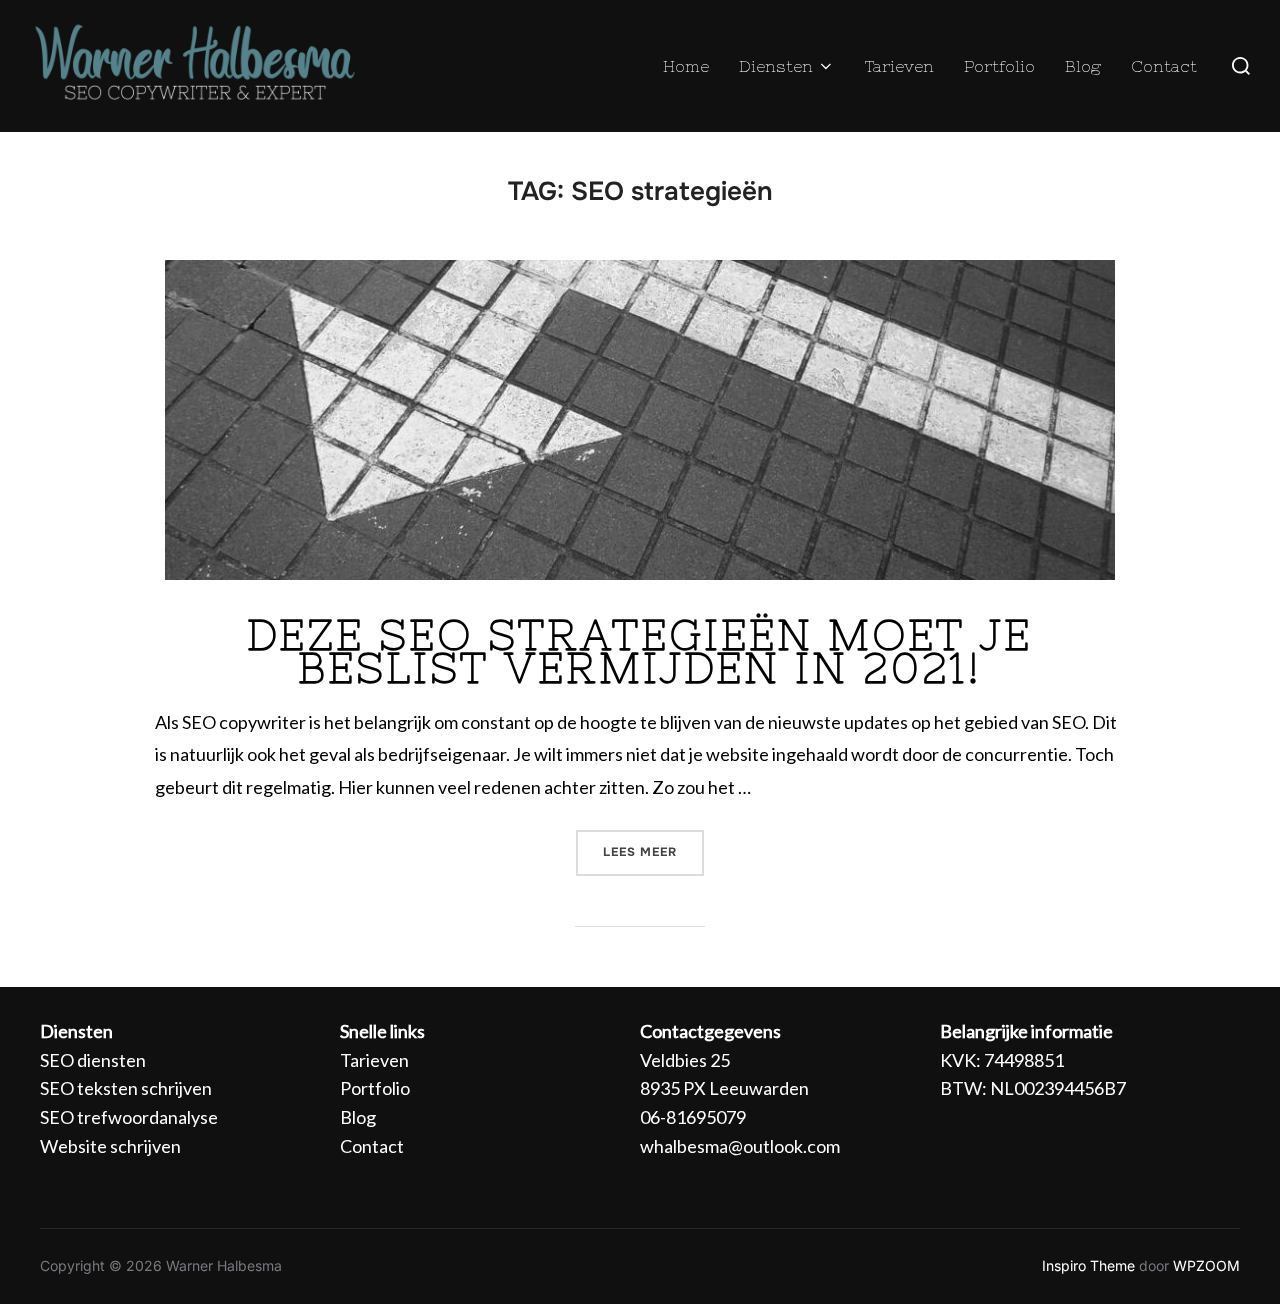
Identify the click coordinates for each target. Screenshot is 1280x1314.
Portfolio (999, 66)
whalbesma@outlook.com (740, 1146)
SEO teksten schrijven (126, 1088)
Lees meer (653, 845)
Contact (1164, 66)
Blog (1083, 66)
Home (686, 66)
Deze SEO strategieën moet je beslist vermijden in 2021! (639, 652)
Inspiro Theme (1088, 1265)
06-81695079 (693, 1117)
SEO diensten (93, 1060)
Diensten (776, 66)
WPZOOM (1206, 1265)
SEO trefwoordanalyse (129, 1117)
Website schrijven (110, 1146)
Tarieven (899, 66)
